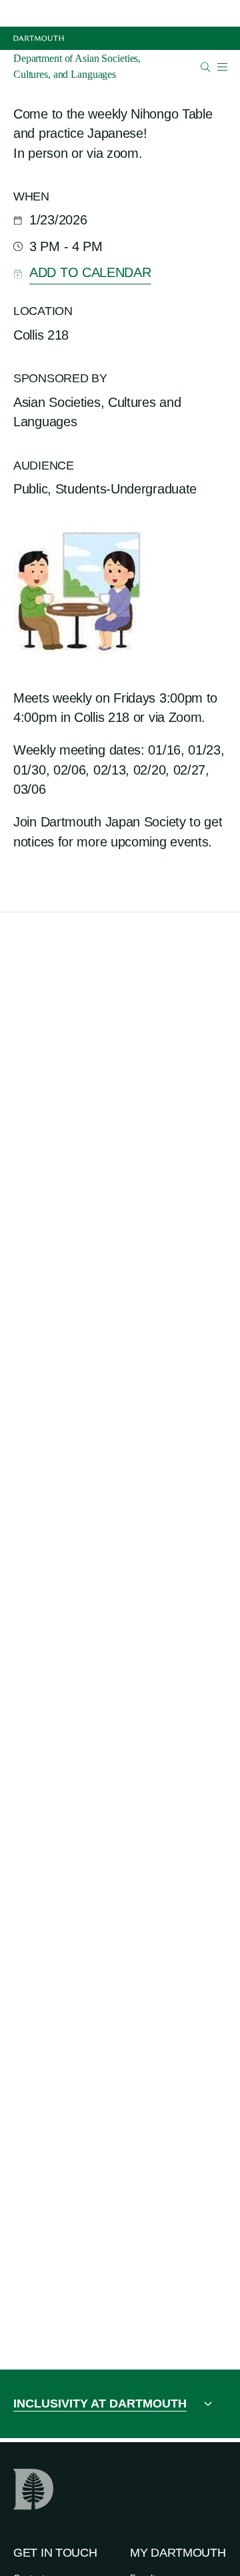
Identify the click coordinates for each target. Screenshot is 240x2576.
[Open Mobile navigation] (222, 67)
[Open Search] (206, 67)
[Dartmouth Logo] (39, 38)
